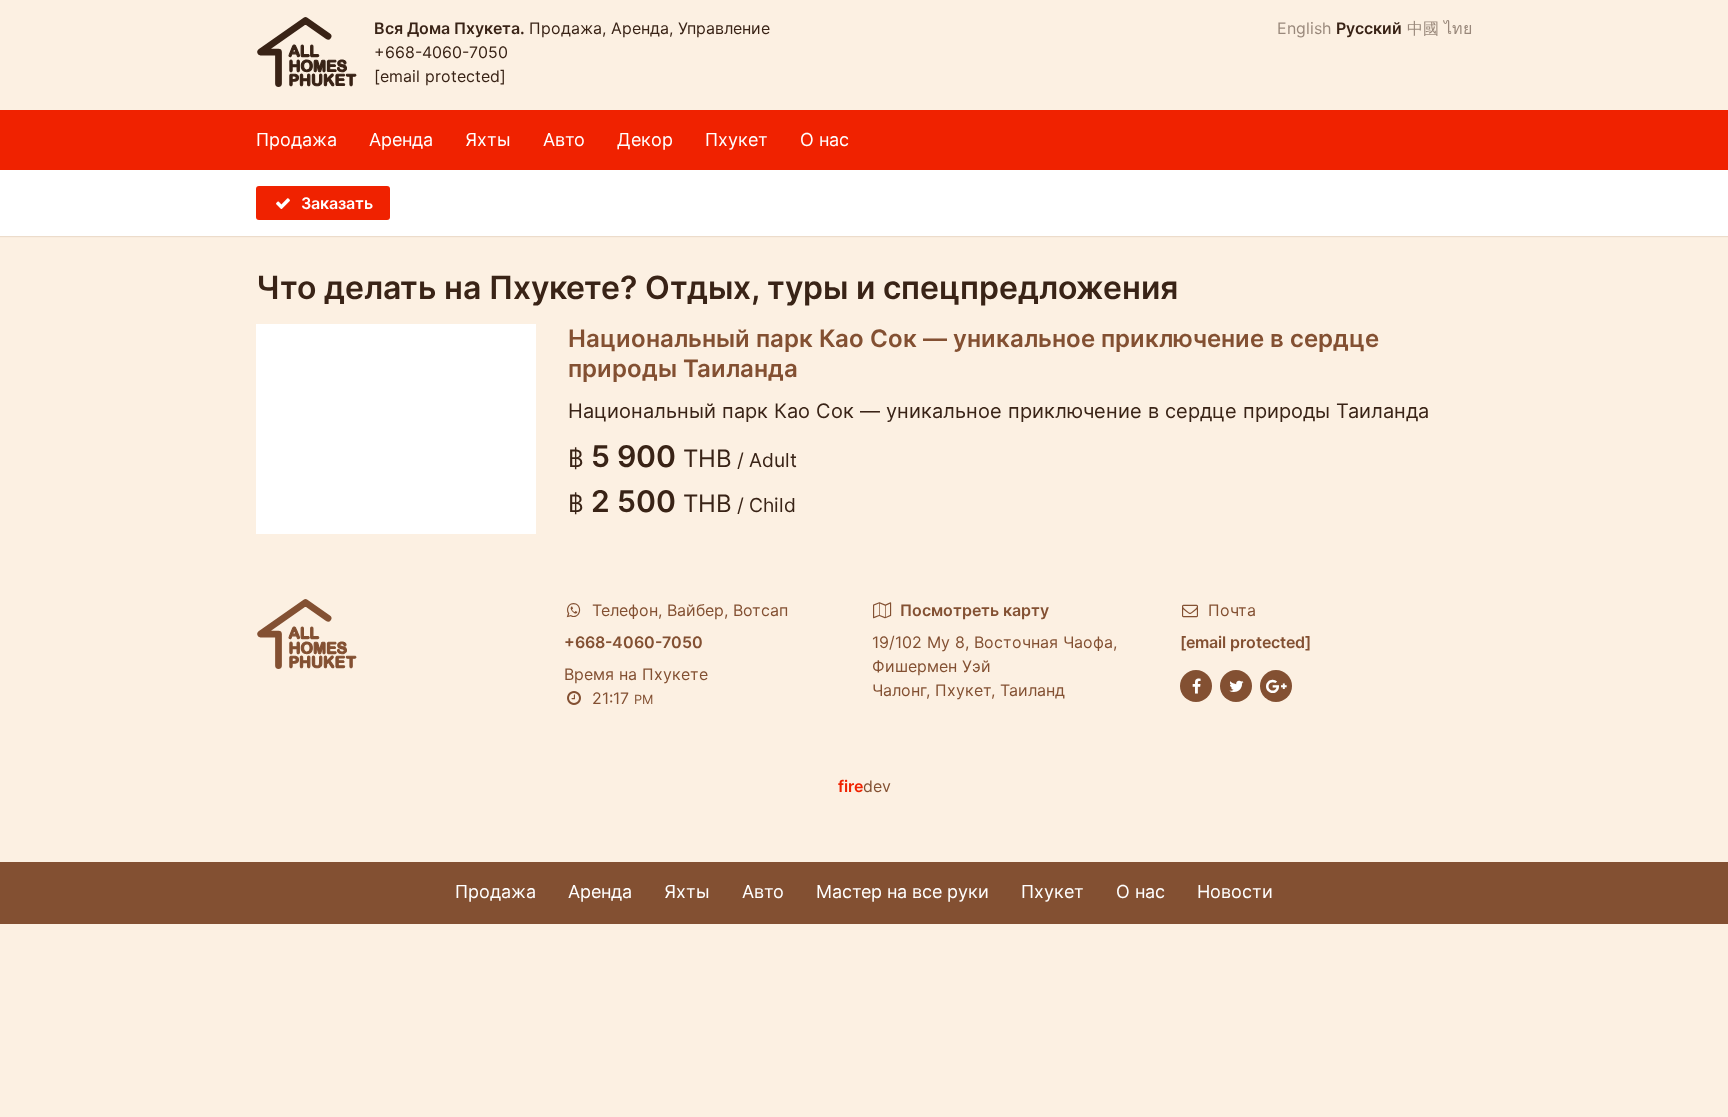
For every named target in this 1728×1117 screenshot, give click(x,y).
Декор (645, 139)
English (1304, 28)
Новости (1235, 891)
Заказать (337, 203)
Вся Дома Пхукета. (451, 28)
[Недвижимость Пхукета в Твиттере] (1236, 684)
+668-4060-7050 (441, 52)
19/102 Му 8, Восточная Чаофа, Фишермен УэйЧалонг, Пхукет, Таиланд (994, 650)
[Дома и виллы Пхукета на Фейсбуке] (1196, 684)
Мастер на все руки (902, 891)
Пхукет (736, 139)
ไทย (1458, 28)
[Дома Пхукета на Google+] (1276, 684)
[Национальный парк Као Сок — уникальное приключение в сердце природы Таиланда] (396, 429)
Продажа (296, 139)
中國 (1423, 28)
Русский (1369, 28)
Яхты (488, 139)
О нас (824, 139)
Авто (564, 139)
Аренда (401, 139)
